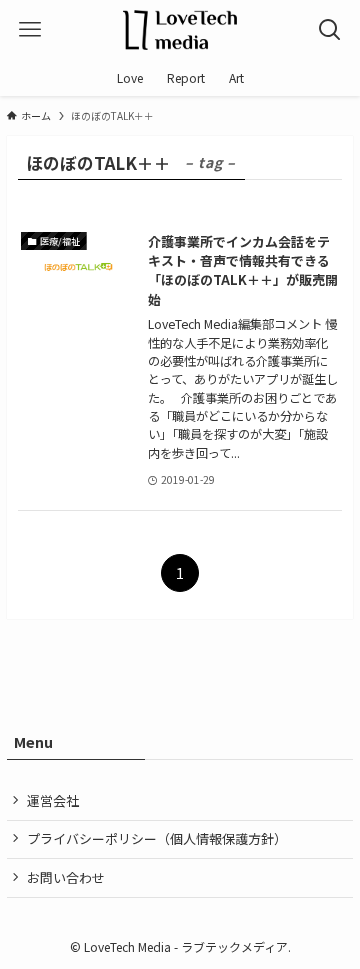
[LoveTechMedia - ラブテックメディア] (180, 30)
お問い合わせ (66, 877)
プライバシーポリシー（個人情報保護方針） (157, 838)
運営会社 (53, 800)
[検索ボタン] (330, 30)
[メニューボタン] (30, 30)
